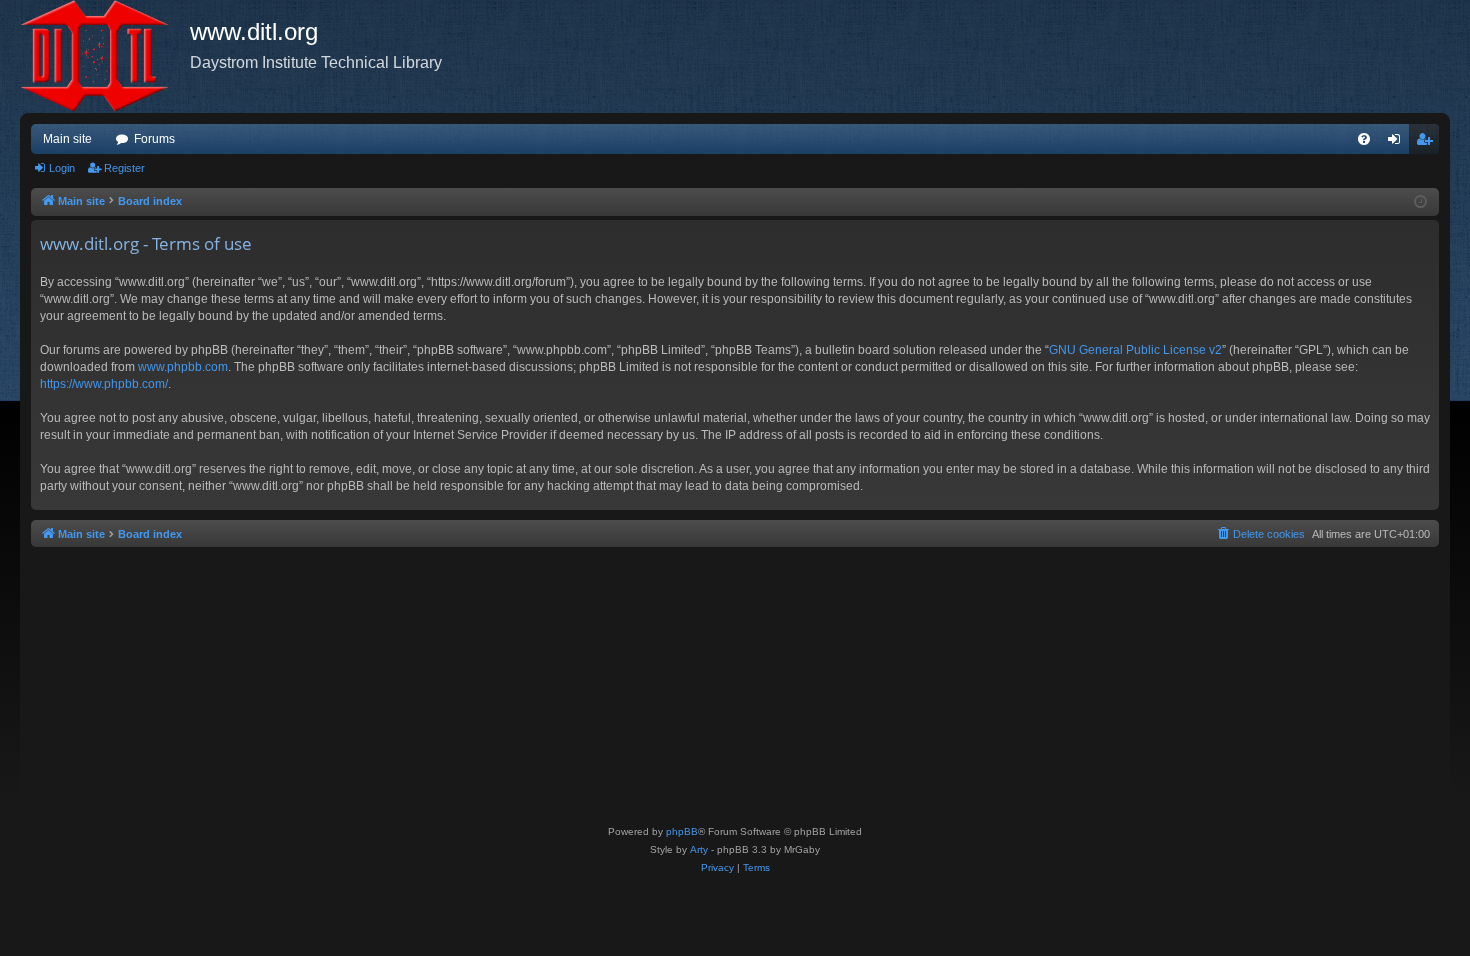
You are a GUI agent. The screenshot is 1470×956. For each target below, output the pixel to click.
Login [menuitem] (1398, 143)
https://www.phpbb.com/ (104, 384)
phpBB (682, 831)
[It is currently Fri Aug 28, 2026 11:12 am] (1420, 202)
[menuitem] (1364, 139)
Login (62, 168)
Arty (699, 849)
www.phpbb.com (183, 367)
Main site (67, 139)
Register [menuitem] (1428, 143)
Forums (154, 139)
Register (124, 168)
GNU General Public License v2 (1135, 350)
